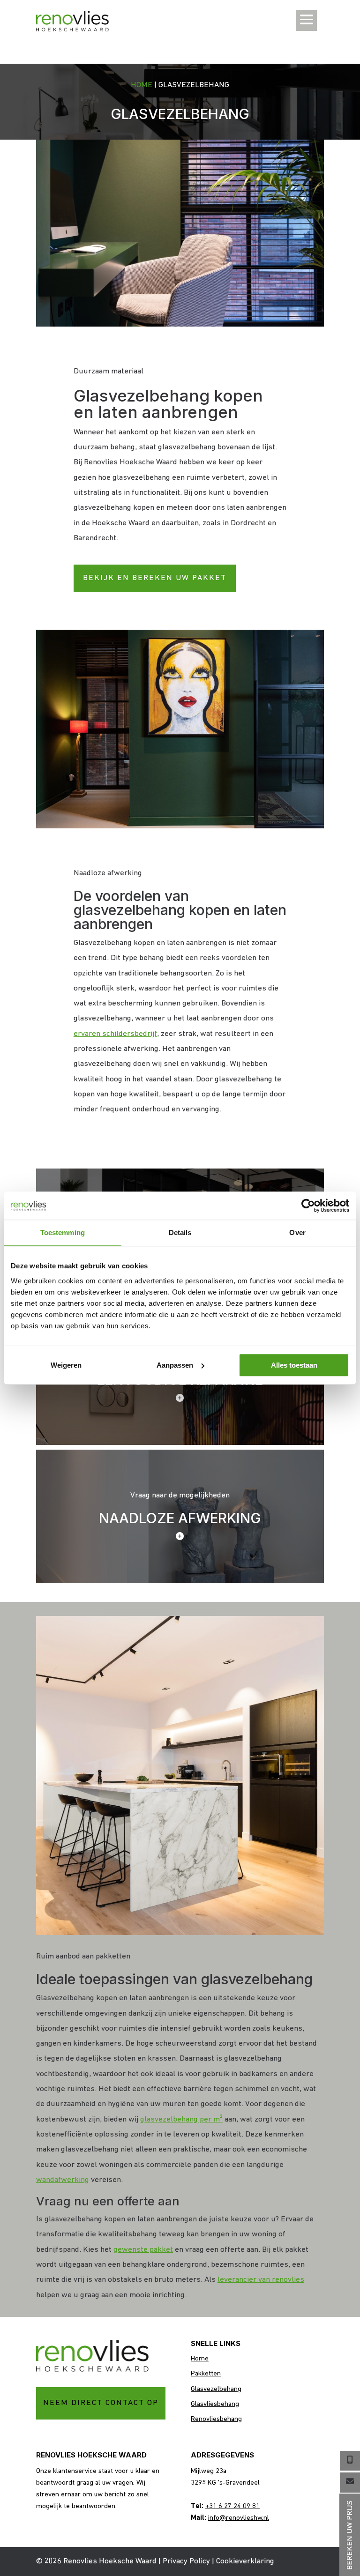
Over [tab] (297, 1232)
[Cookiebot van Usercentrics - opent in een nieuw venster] (308, 1206)
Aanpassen (175, 1365)
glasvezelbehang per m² (181, 2119)
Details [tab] (180, 1232)
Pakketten (206, 2374)
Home (142, 85)
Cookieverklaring (245, 2561)
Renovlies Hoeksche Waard (110, 2561)
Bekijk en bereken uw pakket (155, 578)
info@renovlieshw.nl (239, 2518)
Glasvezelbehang (216, 2389)
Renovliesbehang (216, 2419)
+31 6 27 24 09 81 (232, 2506)
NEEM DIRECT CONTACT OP (101, 2403)
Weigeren (66, 1365)
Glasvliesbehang (215, 2404)
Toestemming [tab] (63, 1232)
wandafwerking (63, 2180)
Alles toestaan (294, 1365)
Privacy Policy (186, 2561)
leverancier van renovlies (261, 2280)
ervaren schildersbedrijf (115, 1034)
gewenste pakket (143, 2250)
